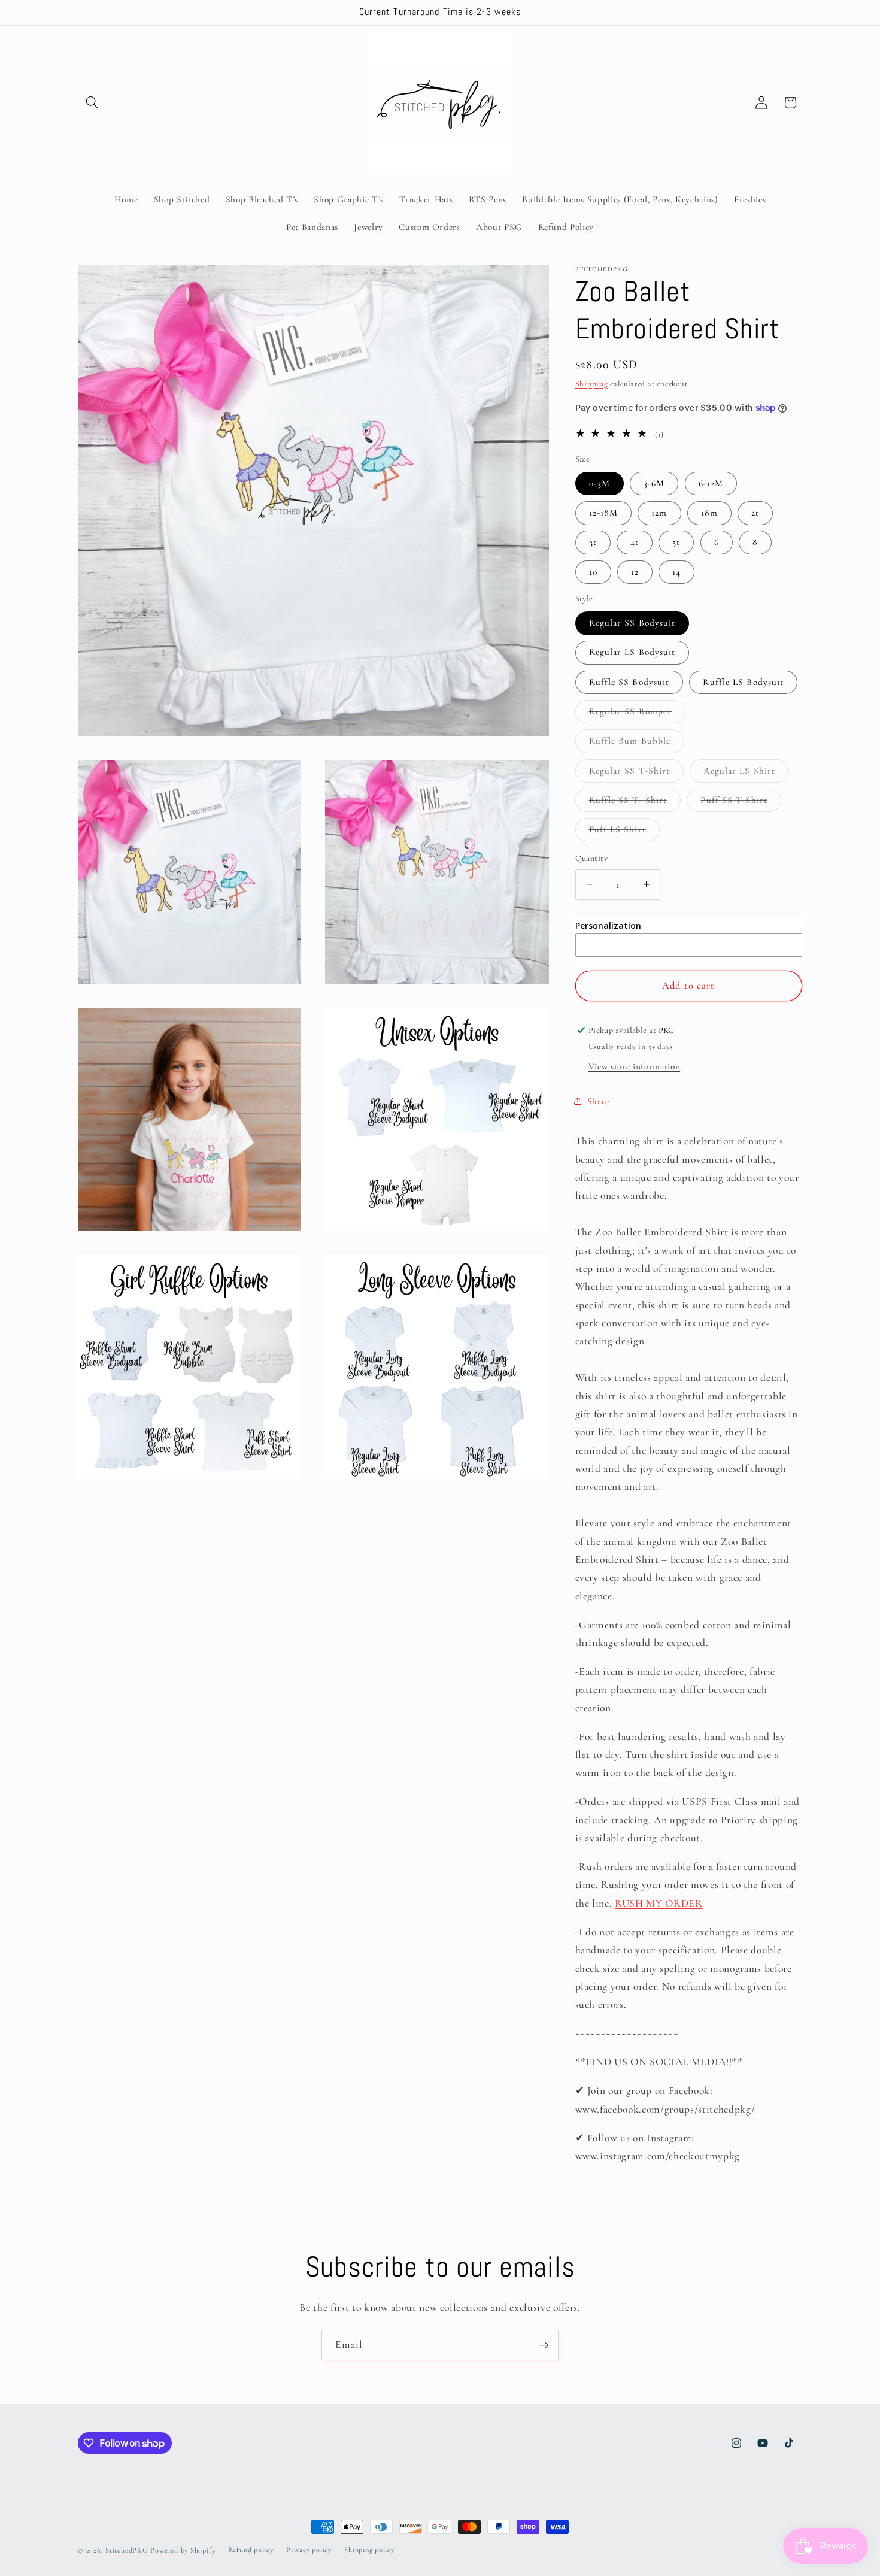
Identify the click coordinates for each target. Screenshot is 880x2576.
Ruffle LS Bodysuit (743, 681)
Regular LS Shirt (746, 773)
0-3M (600, 483)
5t (676, 542)
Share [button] (598, 1101)
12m (659, 513)
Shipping (592, 383)
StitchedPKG (127, 2550)
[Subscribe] (544, 2345)
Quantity (592, 858)
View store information (635, 1066)
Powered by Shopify (183, 2550)
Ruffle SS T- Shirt (635, 802)
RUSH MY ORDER (659, 1903)
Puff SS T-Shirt (741, 802)
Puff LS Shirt (624, 832)
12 (635, 571)
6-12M (711, 483)
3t (593, 542)
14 (676, 571)
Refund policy (251, 2550)
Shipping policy (369, 2550)
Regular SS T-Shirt (637, 773)
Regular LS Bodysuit (632, 652)
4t (635, 542)
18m (709, 513)
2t (755, 513)
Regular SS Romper (638, 714)
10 (593, 571)
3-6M (654, 483)
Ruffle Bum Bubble (637, 744)
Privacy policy (309, 2550)
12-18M (604, 513)
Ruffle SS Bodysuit (629, 681)
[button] (92, 102)
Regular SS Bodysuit (632, 623)
